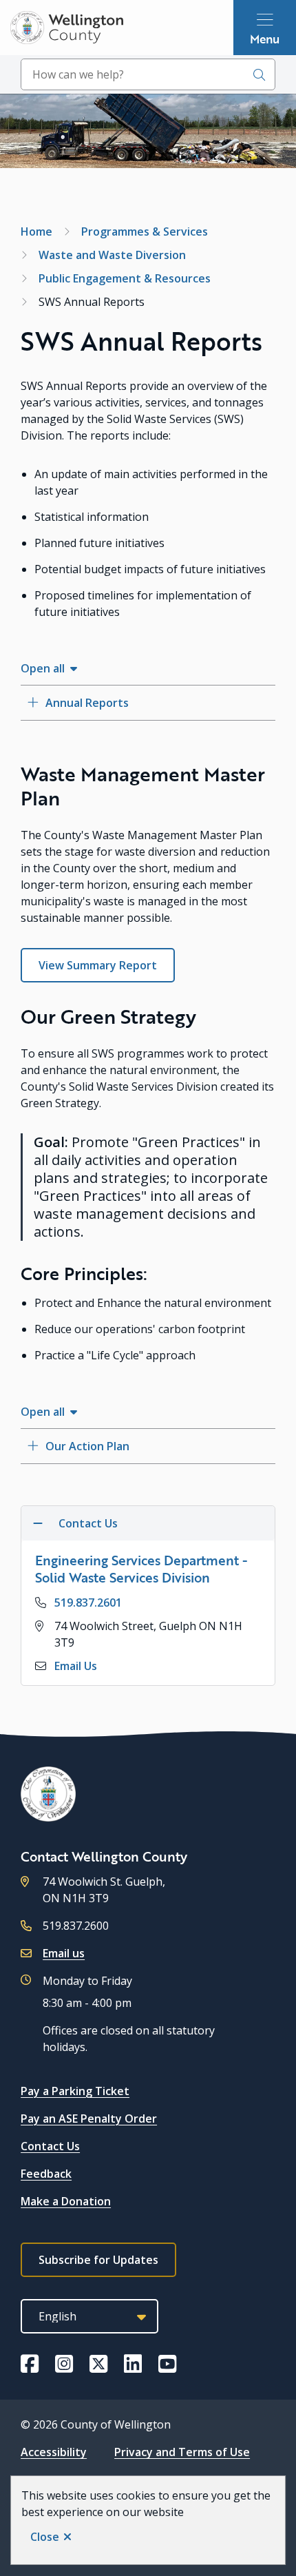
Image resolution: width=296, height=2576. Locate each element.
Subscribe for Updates (98, 2260)
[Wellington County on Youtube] (167, 2364)
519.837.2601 (88, 1603)
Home (36, 231)
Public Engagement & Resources (125, 278)
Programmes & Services (145, 231)
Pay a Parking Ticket (75, 2091)
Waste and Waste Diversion (112, 255)
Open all (43, 668)
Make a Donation (66, 2201)
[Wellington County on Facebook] (30, 2364)
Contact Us (50, 2146)
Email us (64, 1953)
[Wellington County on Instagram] (64, 2364)
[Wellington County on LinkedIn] (133, 2364)
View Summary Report (98, 965)
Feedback (46, 2174)
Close (45, 2537)
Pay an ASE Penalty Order (89, 2119)
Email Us (76, 1666)
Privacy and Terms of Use (182, 2452)
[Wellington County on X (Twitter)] (98, 2364)
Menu (265, 39)
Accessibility (54, 2452)
